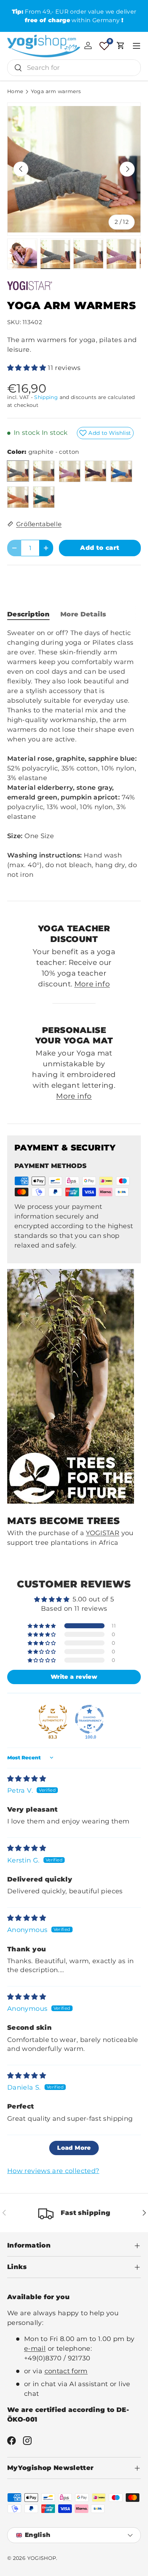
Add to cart (100, 548)
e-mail (35, 2349)
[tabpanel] (74, 759)
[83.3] (53, 1719)
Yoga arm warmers (56, 92)
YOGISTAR (103, 1533)
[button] (121, 45)
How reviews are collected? (53, 2171)
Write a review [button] (74, 1677)
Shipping (46, 397)
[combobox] (74, 68)
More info (92, 984)
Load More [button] (74, 2148)
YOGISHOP (42, 2558)
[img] (27, 1779)
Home (15, 92)
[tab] (28, 614)
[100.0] (89, 1719)
